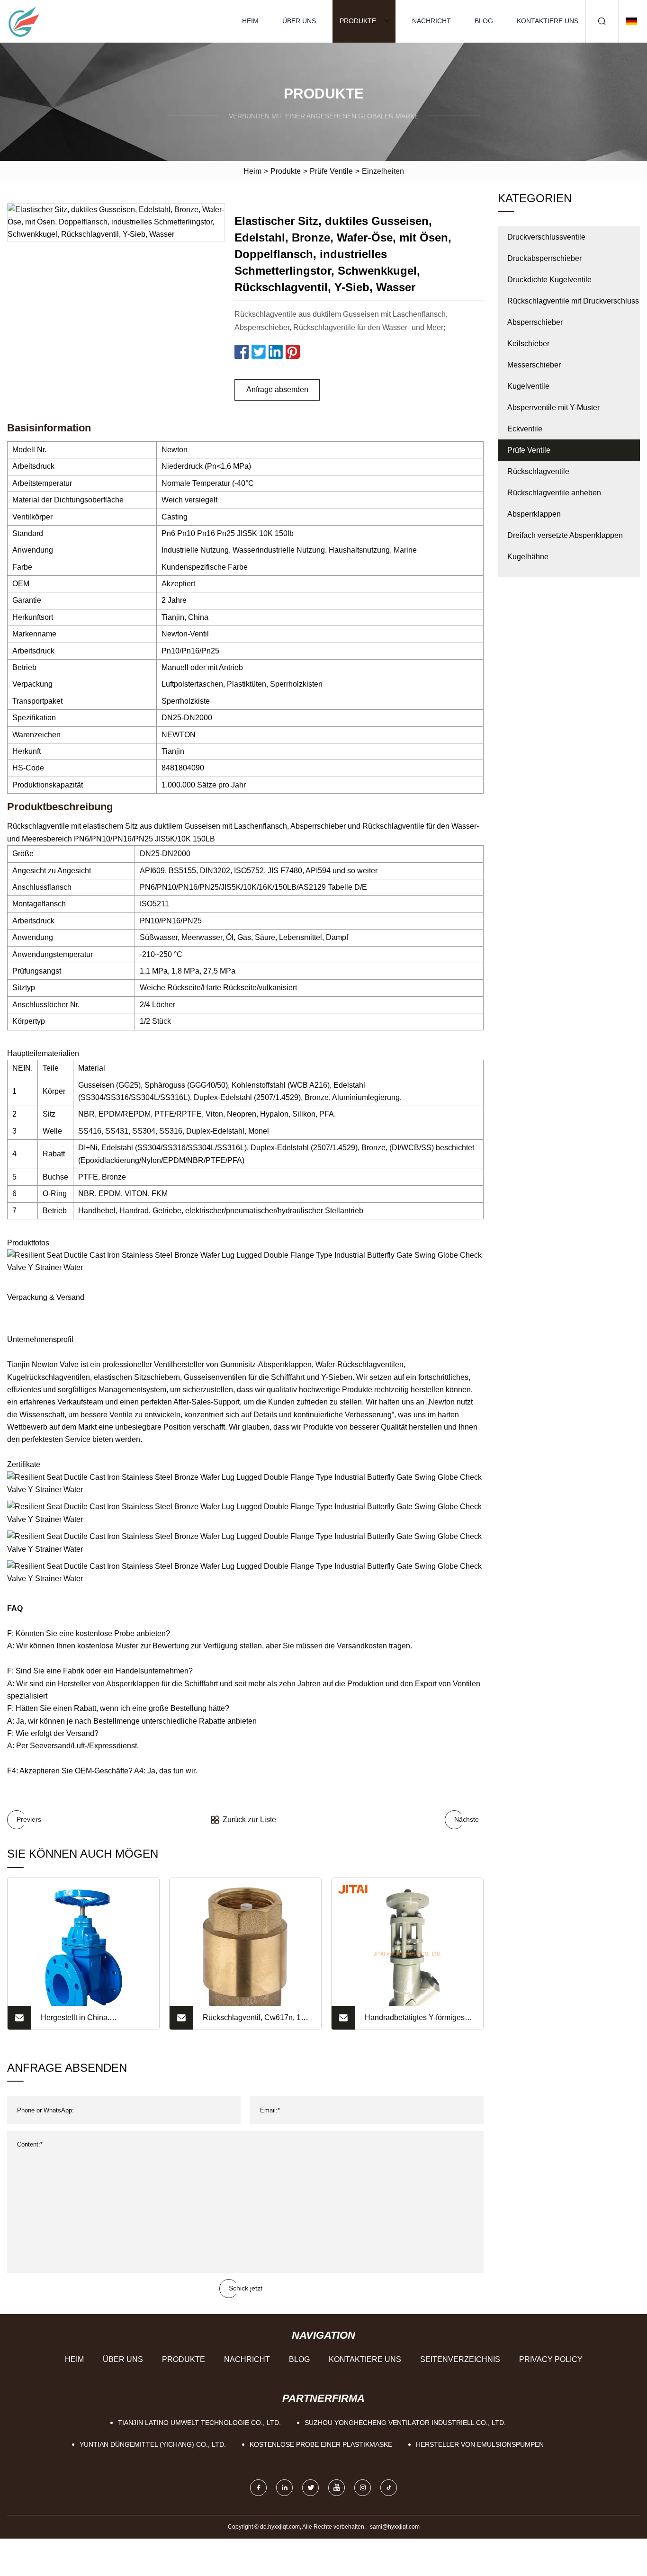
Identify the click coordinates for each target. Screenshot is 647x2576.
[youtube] (337, 2488)
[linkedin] (284, 2488)
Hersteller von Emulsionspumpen (480, 2444)
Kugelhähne (528, 557)
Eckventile (525, 429)
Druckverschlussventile (546, 237)
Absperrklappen (534, 514)
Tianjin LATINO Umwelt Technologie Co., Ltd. (199, 2423)
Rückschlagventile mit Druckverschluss (573, 301)
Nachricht (431, 21)
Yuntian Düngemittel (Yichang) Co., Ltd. (153, 2444)
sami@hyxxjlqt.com (395, 2527)
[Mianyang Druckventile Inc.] (24, 21)
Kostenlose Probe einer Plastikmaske (321, 2444)
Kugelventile (528, 386)
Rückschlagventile (538, 471)
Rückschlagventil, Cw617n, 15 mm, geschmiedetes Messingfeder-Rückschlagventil (256, 2021)
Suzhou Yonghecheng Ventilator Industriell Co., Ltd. (405, 2423)
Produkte (358, 21)
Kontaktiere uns (548, 21)
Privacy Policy (551, 2359)
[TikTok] (389, 2488)
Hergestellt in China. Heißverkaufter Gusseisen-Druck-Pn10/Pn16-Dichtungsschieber (86, 2021)
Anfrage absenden (277, 389)
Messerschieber (534, 365)
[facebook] (258, 2488)
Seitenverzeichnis (460, 2359)
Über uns (299, 21)
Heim (250, 21)
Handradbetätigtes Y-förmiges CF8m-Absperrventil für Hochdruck (415, 2021)
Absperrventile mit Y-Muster (553, 407)
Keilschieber (528, 344)
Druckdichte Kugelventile (549, 280)
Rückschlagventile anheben (554, 493)
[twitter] (310, 2488)
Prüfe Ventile (331, 171)
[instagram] (363, 2488)
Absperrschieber (535, 322)
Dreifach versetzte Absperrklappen (565, 535)
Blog (484, 21)
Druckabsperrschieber (544, 258)
